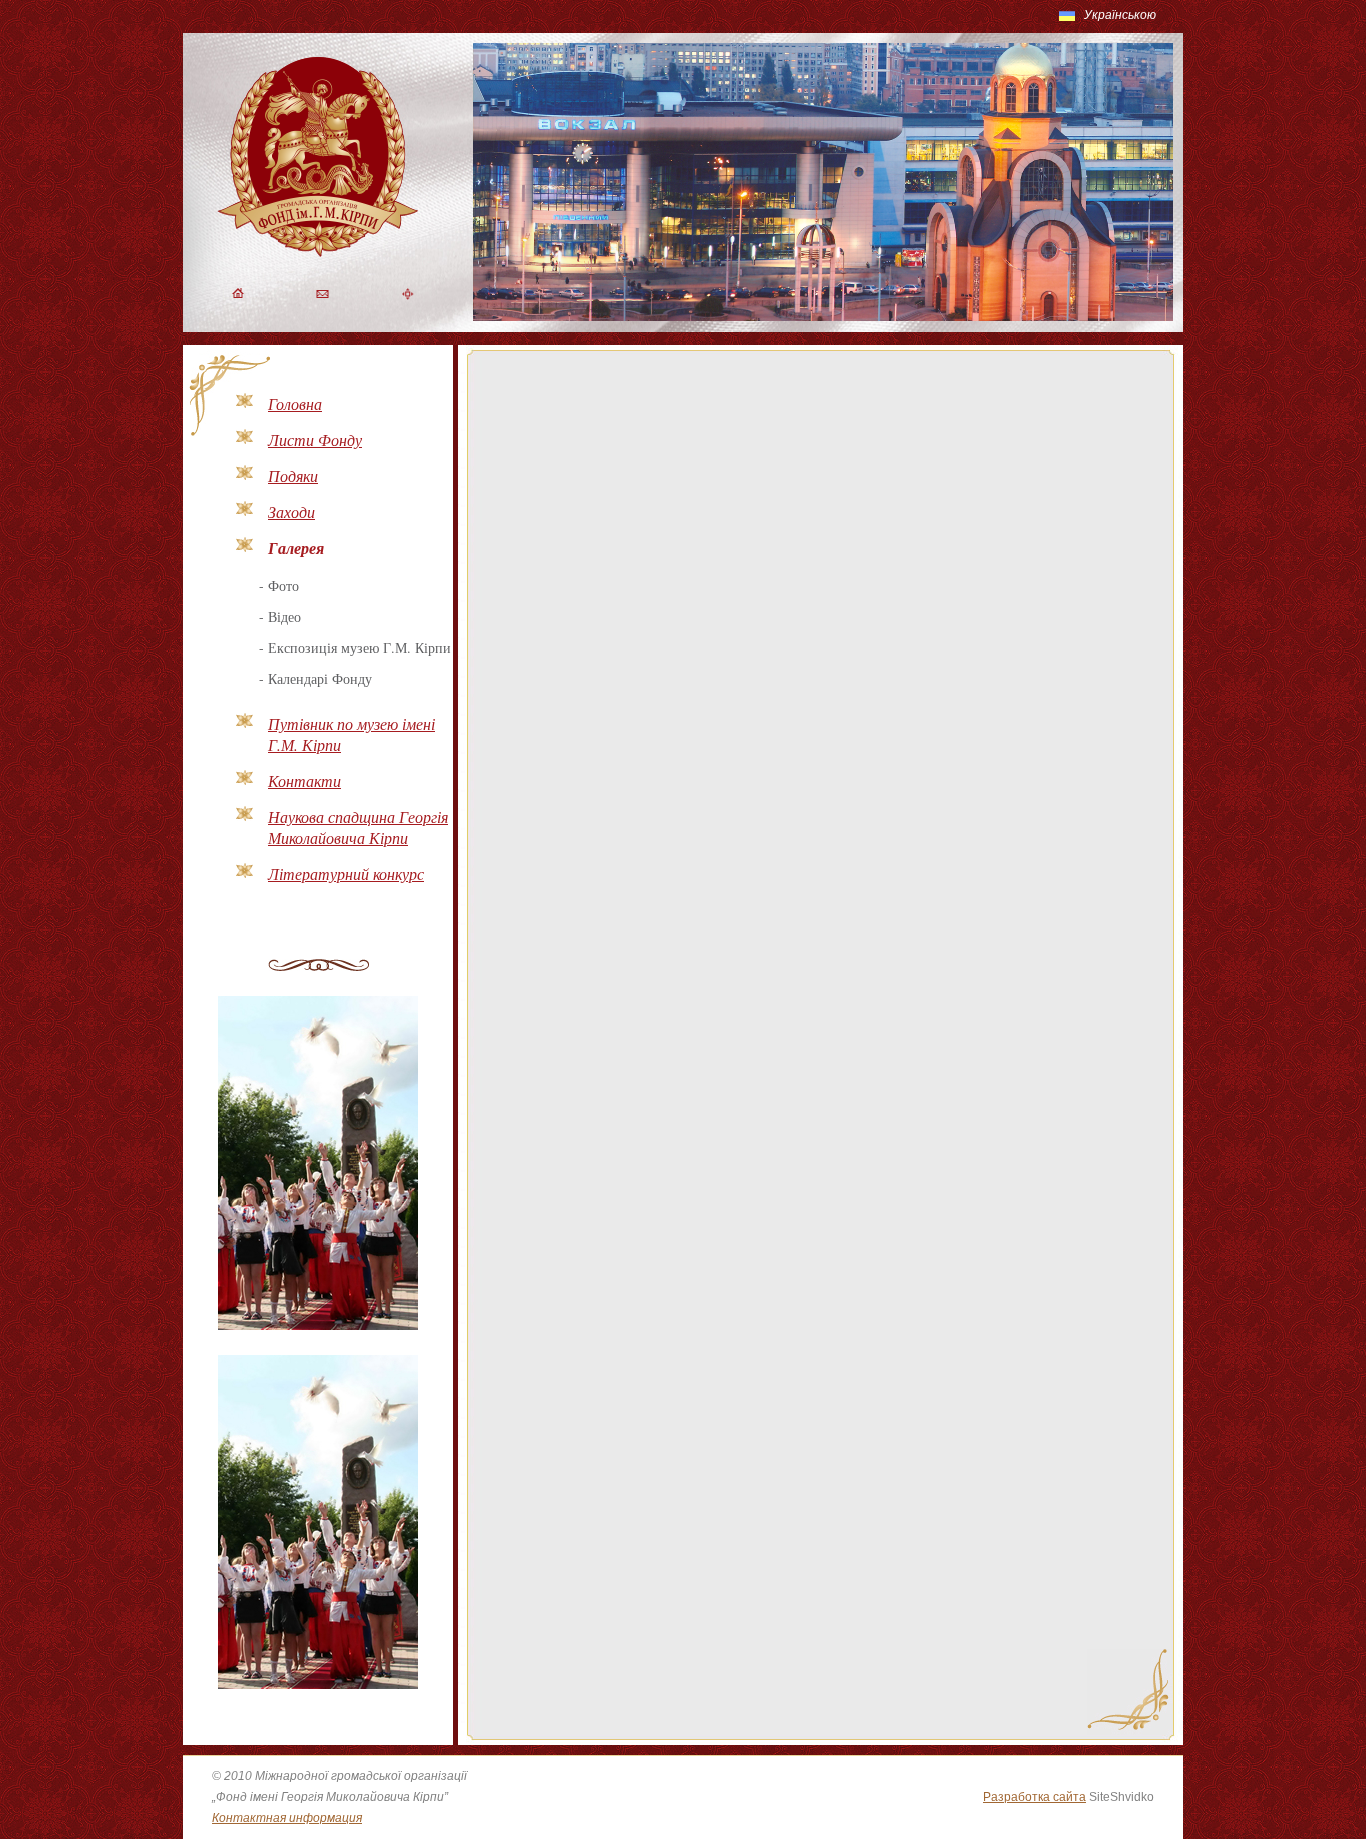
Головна (295, 403)
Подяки (293, 475)
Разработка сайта (1034, 1797)
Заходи (291, 511)
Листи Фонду (315, 439)
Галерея (296, 548)
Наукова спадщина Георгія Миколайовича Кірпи (358, 827)
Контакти (304, 780)
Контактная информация (287, 1818)
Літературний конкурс (346, 873)
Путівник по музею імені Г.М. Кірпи (351, 734)
